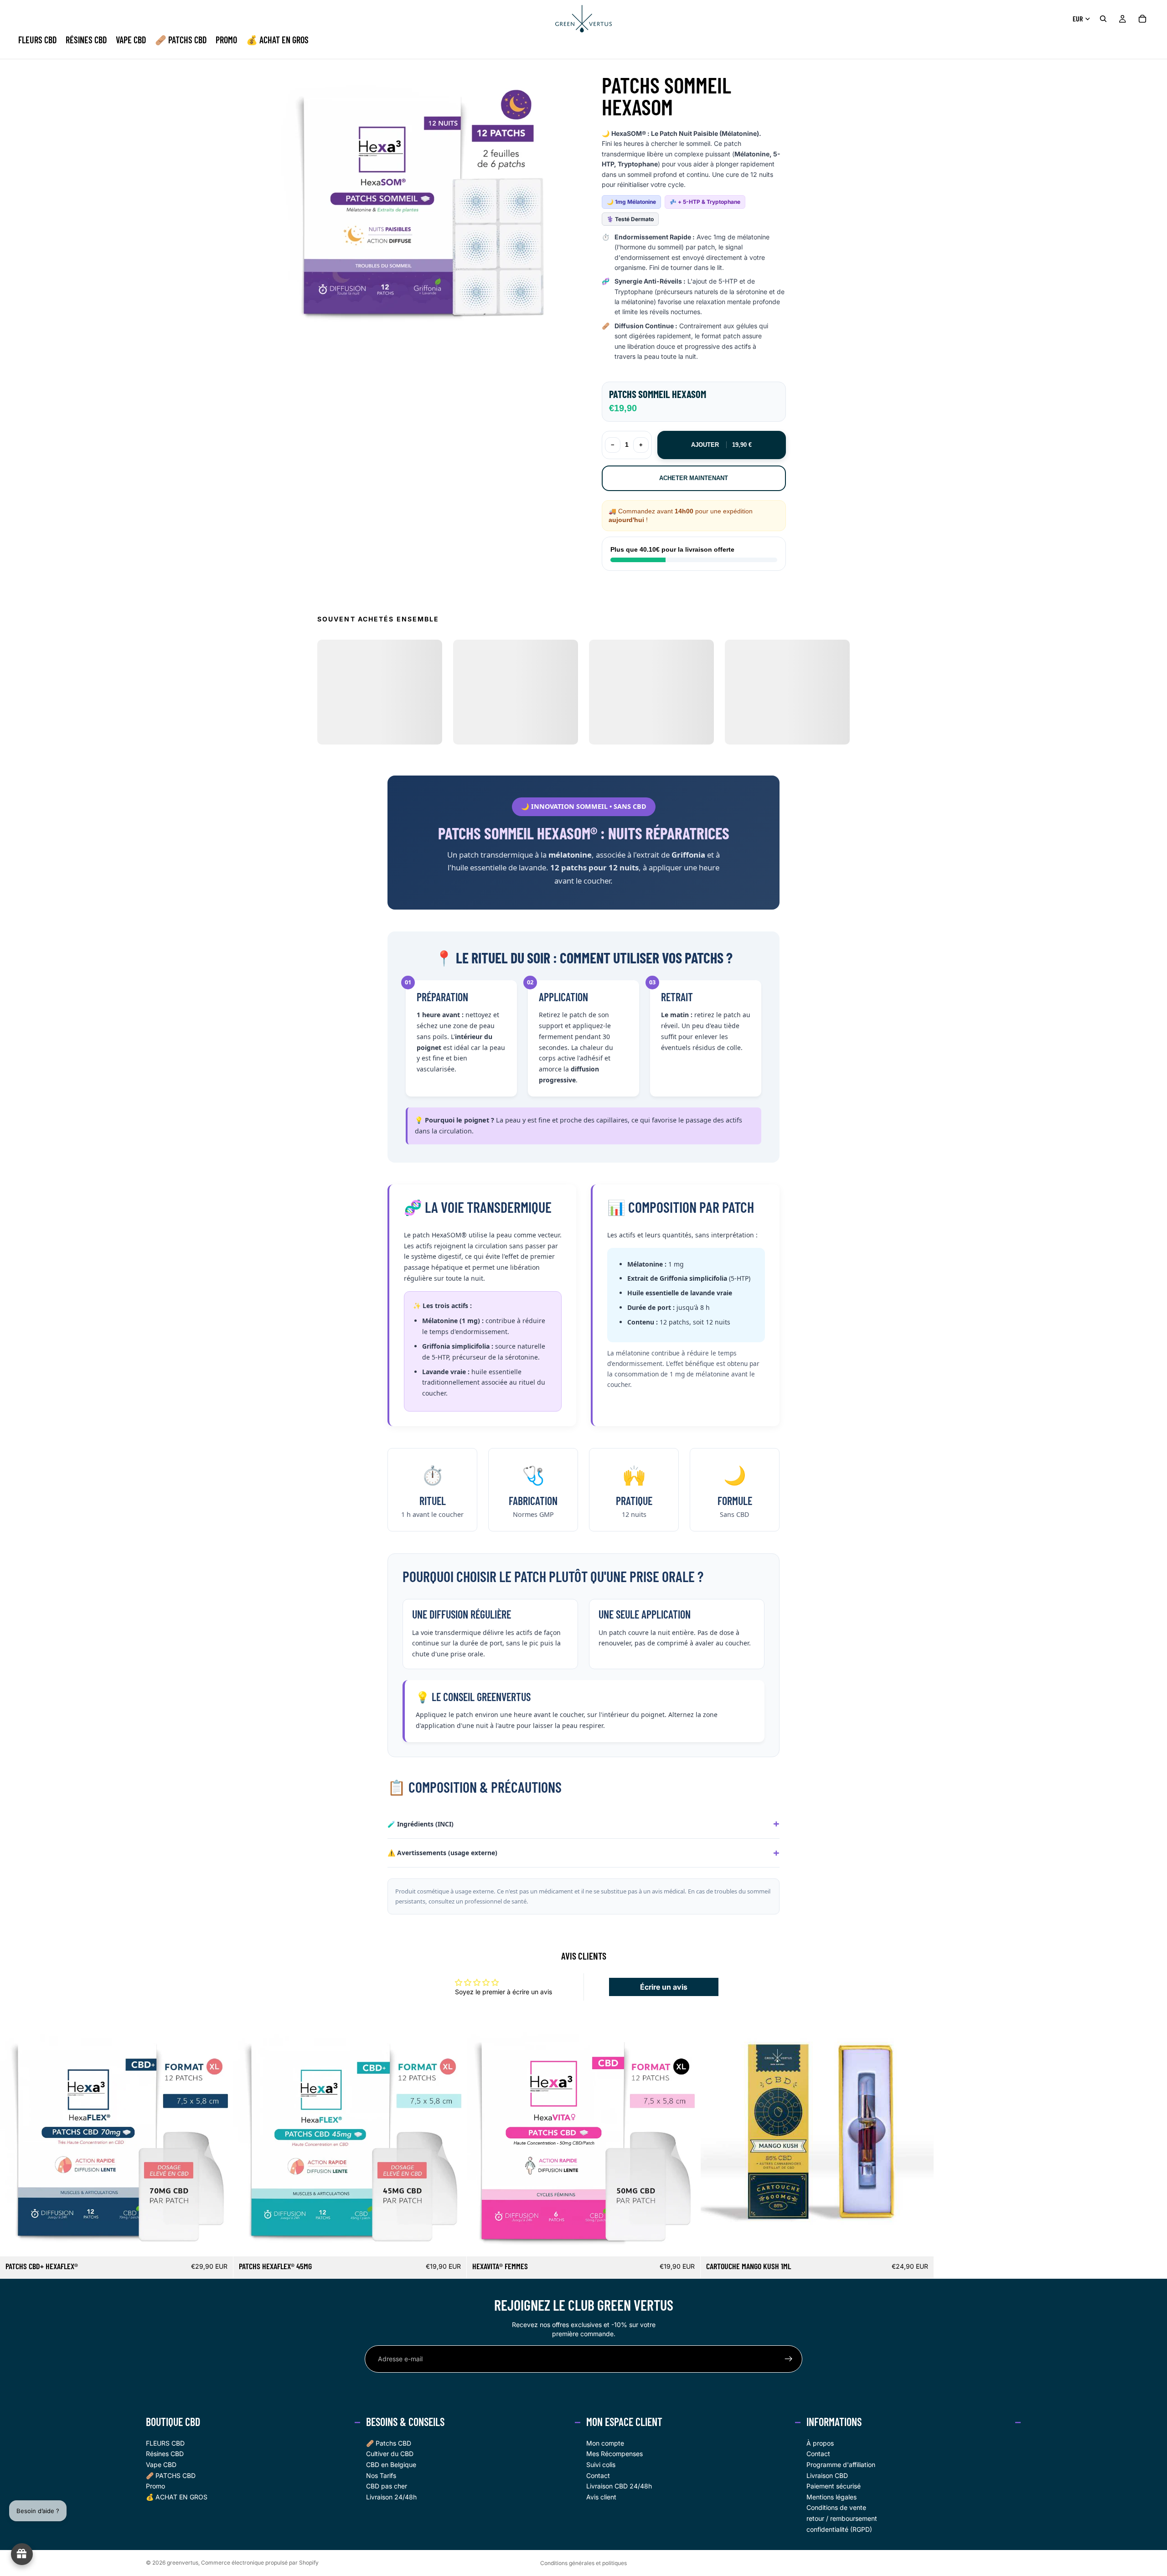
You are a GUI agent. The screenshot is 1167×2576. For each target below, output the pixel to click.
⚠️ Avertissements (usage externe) (442, 1853)
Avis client (601, 2497)
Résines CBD (165, 2454)
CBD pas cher (387, 2486)
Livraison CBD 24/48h (619, 2486)
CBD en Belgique (391, 2465)
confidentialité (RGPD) (839, 2529)
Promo (155, 2486)
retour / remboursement (842, 2518)
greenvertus (183, 2563)
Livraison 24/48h (391, 2497)
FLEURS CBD (165, 2443)
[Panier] (1142, 19)
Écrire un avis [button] (664, 1987)
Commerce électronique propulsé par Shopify (260, 2563)
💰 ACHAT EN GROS (177, 2497)
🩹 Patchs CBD (389, 2443)
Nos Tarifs (381, 2475)
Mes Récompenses (614, 2454)
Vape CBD (161, 2465)
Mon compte (605, 2443)
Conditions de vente (836, 2508)
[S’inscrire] (789, 2359)
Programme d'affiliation (841, 2465)
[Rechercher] (1103, 19)
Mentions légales (831, 2497)
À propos (820, 2443)
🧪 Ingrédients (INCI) (421, 1824)
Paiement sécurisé (834, 2486)
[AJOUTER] (219, 2242)
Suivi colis (601, 2465)
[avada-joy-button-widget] (22, 2554)
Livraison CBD (827, 2475)
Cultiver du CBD (390, 2454)
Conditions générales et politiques (583, 2563)
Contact (598, 2475)
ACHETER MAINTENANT (694, 478)
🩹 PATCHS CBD (171, 2475)
